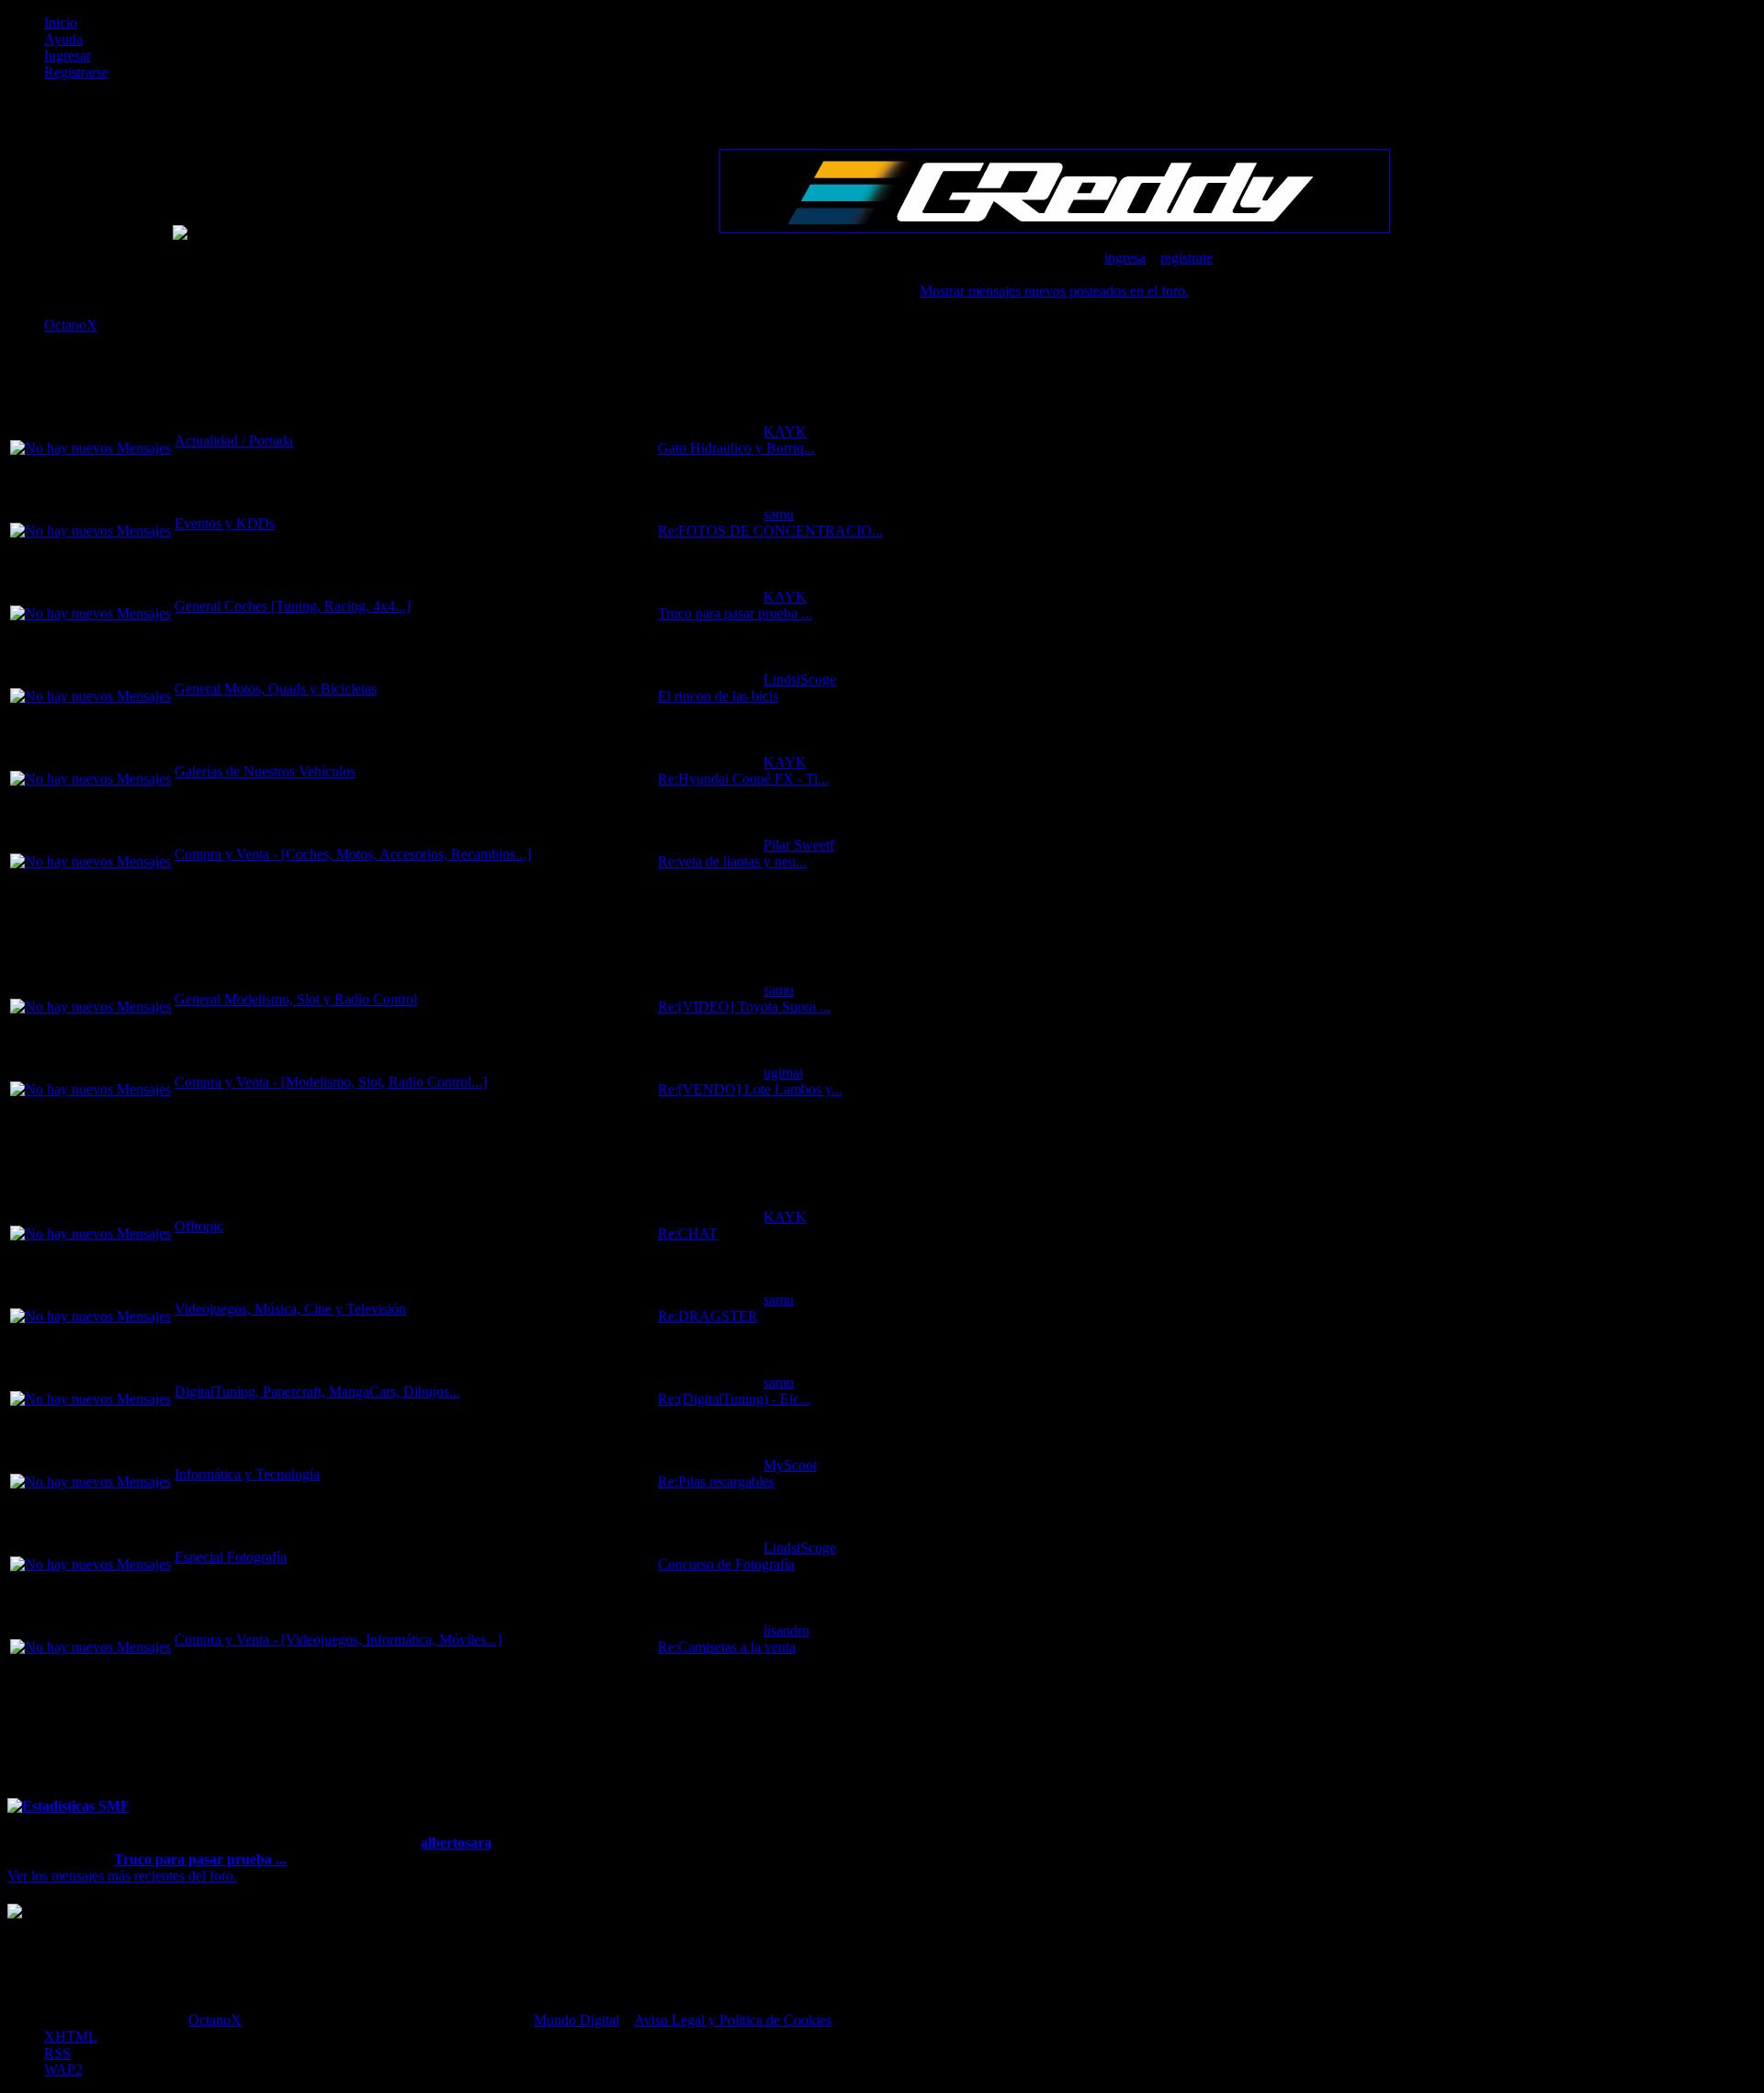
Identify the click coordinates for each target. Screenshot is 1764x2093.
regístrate (1187, 258)
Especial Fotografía (231, 1557)
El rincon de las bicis (718, 696)
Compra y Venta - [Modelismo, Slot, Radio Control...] (331, 1082)
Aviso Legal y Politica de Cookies (733, 2020)
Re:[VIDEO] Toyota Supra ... (744, 1007)
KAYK (785, 431)
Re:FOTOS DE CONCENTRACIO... (770, 531)
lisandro (786, 1630)
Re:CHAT (688, 1233)
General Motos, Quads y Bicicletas (276, 689)
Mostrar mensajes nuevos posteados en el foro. (1054, 291)
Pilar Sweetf (799, 845)
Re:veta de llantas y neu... (732, 861)
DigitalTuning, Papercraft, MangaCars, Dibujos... (317, 1392)
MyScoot (790, 1465)
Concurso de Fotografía (726, 1564)
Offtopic (199, 1226)
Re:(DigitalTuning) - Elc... (734, 1399)
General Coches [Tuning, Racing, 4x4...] (293, 606)
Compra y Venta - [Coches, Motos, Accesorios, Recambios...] (353, 854)
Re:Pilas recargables (716, 1482)
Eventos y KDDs (225, 523)
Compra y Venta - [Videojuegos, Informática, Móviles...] (338, 1640)
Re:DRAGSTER (708, 1316)
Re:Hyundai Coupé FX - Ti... (743, 779)
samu (779, 514)
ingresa (1125, 258)
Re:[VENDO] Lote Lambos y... (750, 1089)
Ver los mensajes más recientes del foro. (122, 1876)
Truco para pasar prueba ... (735, 613)
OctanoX (215, 2020)
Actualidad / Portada (234, 441)
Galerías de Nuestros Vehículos (265, 771)
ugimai (783, 1073)
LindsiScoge (800, 679)
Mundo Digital (577, 2020)
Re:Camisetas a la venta (727, 1647)
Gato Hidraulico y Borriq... (736, 448)
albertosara (456, 1843)
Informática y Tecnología (247, 1474)
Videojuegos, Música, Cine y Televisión (290, 1309)
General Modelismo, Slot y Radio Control (296, 999)
